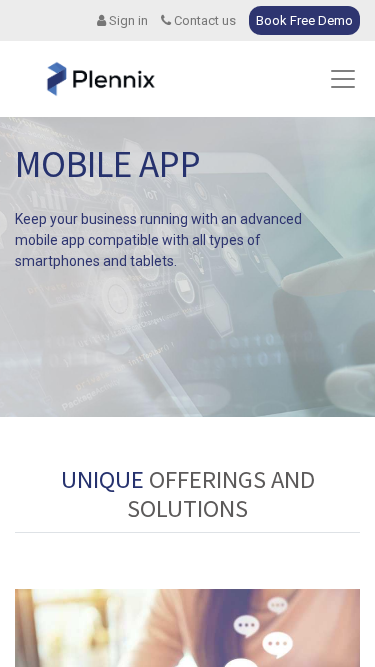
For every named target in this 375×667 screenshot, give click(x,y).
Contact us (203, 20)
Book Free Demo (304, 20)
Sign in (127, 20)
